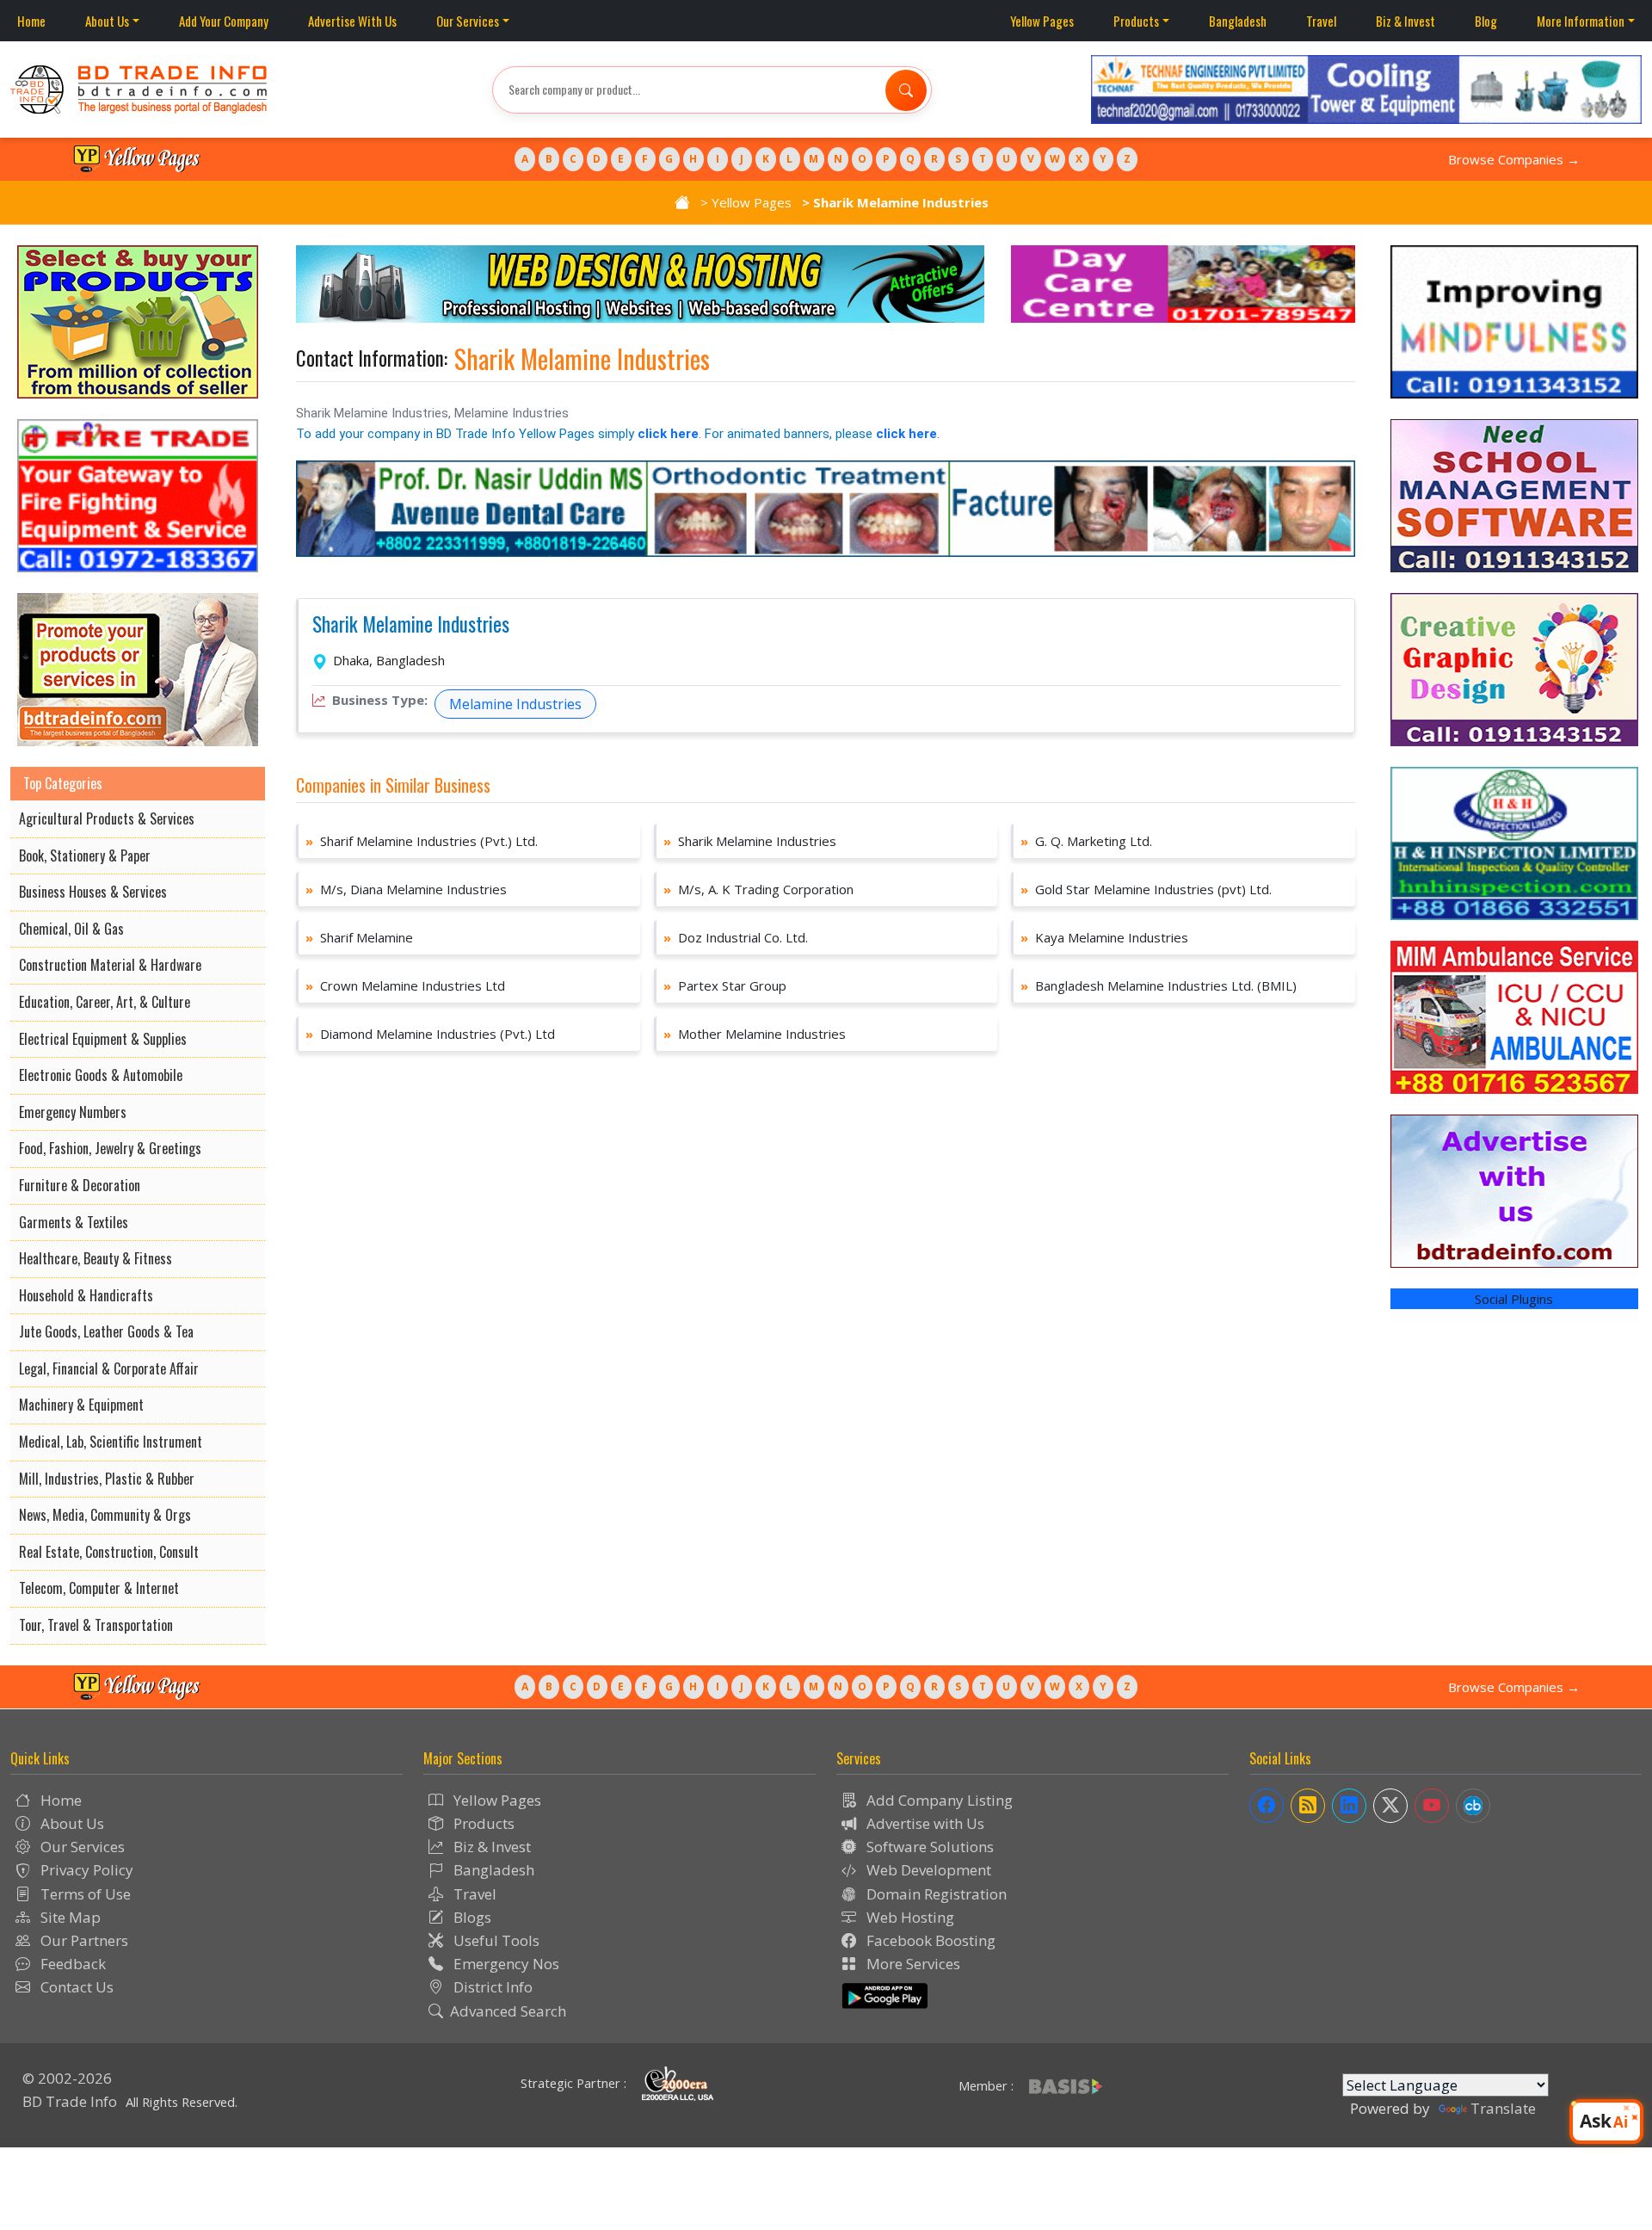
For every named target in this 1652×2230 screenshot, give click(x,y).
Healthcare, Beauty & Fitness (96, 1258)
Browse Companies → (1514, 159)
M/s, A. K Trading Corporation (758, 889)
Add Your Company (224, 21)
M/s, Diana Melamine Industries (406, 889)
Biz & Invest (1405, 21)
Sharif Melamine (359, 937)
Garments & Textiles (74, 1222)
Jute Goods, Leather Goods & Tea (106, 1331)
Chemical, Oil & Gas (71, 929)
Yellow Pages (1042, 21)
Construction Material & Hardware (110, 965)
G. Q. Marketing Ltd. (1086, 841)
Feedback (71, 1964)
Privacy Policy (85, 1870)
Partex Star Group (725, 985)
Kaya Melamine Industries (1104, 937)
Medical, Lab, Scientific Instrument (111, 1442)
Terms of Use (84, 1894)
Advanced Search (508, 2011)
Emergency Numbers (73, 1112)
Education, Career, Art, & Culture (105, 1002)
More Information (1581, 21)
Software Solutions (928, 1847)
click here (668, 434)
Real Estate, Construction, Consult (109, 1552)
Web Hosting (909, 1917)
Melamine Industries (515, 704)
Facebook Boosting (929, 1940)
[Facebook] (1267, 1806)
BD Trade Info (70, 2101)
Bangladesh (1238, 21)
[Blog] (1308, 1806)
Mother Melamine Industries (755, 1034)
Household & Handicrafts (86, 1295)
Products (1136, 21)
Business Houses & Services (93, 892)
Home (31, 21)
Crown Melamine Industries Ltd (405, 985)
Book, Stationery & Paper (85, 856)
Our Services (468, 21)
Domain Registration (935, 1894)
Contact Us (75, 1987)
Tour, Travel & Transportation (96, 1625)
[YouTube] (1432, 1806)
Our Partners (83, 1940)
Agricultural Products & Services (107, 818)
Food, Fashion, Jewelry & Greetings (110, 1148)
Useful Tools (495, 1940)
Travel (1321, 21)
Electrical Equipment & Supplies (103, 1039)
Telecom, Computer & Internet (99, 1588)
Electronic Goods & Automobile (101, 1075)
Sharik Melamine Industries (411, 625)
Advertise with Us (924, 1823)
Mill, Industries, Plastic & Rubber (107, 1479)
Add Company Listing (938, 1800)
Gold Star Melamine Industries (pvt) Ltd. (1146, 889)
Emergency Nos (505, 1964)
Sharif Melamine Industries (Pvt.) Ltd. (422, 841)
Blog (1486, 21)
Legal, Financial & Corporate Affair (109, 1368)
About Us (107, 21)
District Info (491, 1987)
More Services (912, 1964)
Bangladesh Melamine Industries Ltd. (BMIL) (1159, 985)
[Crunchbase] (1473, 1806)
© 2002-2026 (67, 2078)
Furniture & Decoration (80, 1185)
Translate (1503, 2108)
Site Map (69, 1917)
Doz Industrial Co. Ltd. (736, 937)
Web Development (927, 1870)
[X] (1390, 1806)
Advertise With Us (352, 21)
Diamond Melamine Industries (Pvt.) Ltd (430, 1034)
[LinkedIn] (1349, 1806)
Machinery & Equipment (81, 1405)
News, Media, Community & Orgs (105, 1515)
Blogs (471, 1917)
